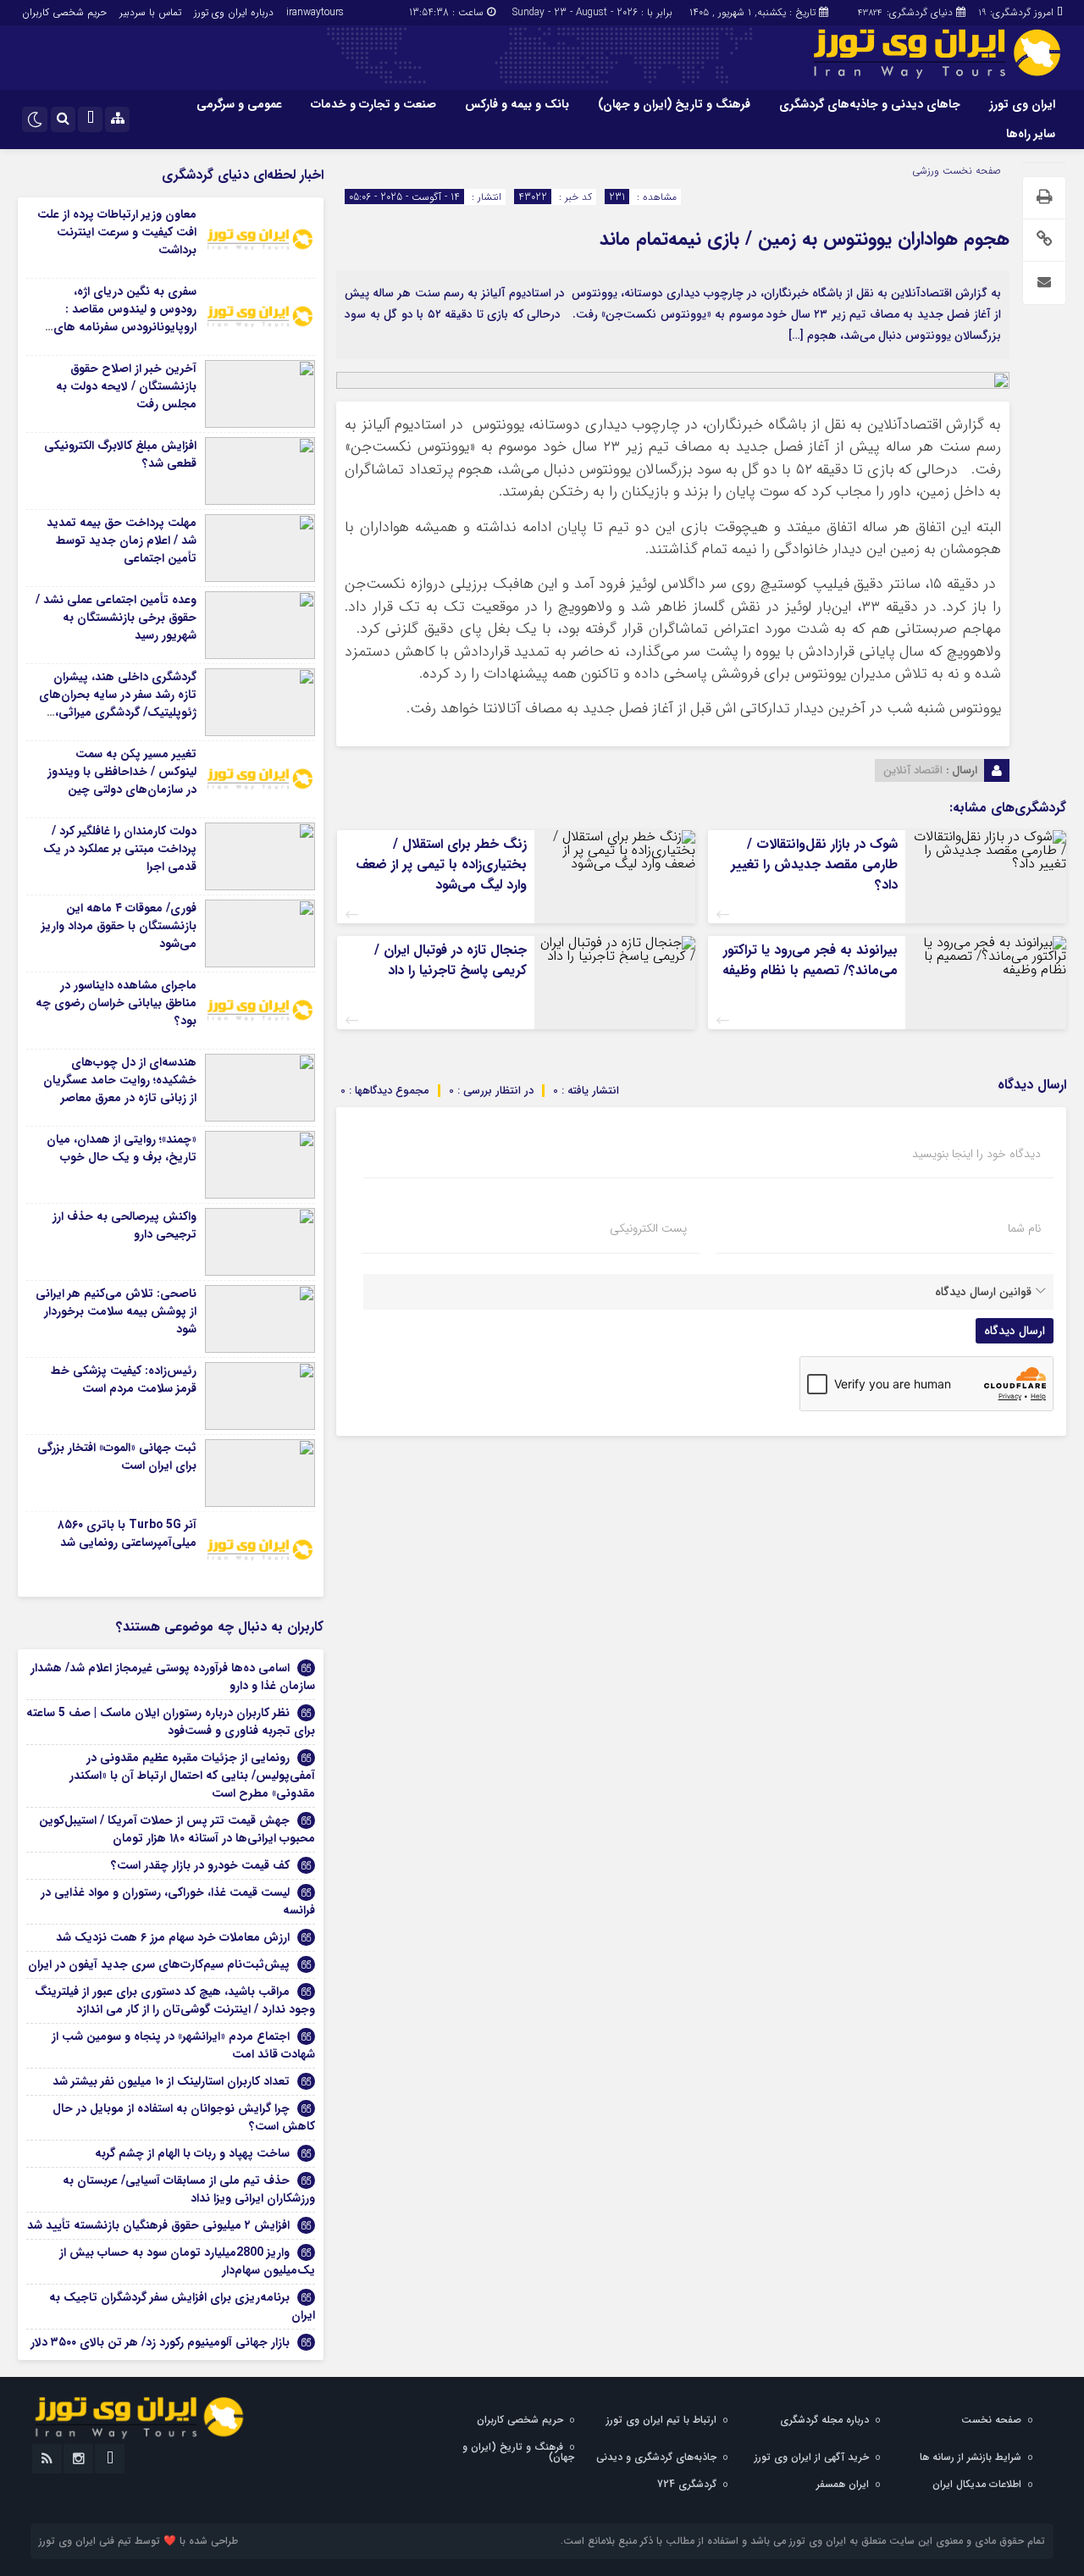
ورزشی (926, 171)
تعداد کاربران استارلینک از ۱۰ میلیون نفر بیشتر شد (171, 2081)
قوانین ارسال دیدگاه (983, 1292)
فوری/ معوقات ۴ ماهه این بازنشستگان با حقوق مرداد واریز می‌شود (119, 926)
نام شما (1024, 1228)
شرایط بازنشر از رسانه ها (971, 2457)
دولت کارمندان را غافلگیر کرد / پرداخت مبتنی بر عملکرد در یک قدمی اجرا (120, 849)
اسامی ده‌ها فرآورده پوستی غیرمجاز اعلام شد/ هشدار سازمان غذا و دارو (173, 1677)
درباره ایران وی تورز (234, 12)
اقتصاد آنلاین (913, 770)
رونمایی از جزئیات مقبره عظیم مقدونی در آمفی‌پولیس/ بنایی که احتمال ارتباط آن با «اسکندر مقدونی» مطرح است (192, 1776)
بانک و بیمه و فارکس (517, 104)
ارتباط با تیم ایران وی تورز (661, 2420)
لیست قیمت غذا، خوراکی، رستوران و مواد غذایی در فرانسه (178, 1901)
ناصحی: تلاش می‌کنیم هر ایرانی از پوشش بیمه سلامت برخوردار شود (116, 1311)
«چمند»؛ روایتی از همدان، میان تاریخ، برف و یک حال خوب (122, 1148)
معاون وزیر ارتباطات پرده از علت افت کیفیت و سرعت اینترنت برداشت (117, 232)
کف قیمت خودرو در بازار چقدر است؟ (200, 1865)
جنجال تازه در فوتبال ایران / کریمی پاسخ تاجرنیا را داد (451, 960)
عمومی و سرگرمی (239, 104)
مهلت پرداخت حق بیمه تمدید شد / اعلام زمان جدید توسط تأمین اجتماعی (122, 540)
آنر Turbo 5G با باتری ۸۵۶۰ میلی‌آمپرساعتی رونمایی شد (127, 1534)
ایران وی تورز (1022, 104)
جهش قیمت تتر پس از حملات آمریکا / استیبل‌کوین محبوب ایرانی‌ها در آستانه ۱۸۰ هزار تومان (177, 1829)
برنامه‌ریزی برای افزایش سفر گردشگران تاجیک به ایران (182, 2306)
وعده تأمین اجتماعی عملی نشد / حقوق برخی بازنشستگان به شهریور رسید (116, 618)
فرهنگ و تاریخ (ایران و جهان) (674, 104)
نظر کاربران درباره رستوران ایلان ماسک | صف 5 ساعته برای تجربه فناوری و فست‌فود (171, 1722)
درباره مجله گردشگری (824, 2420)
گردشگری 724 (687, 2484)
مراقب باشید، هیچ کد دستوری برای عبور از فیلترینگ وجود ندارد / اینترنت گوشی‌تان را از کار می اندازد (175, 2000)
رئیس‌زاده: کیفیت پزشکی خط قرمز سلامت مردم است (124, 1379)
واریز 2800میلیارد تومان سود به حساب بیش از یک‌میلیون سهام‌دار (187, 2261)
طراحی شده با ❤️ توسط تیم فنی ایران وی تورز (138, 2541)
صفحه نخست (970, 171)
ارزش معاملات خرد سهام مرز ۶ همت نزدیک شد (173, 1937)
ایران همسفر (843, 2484)
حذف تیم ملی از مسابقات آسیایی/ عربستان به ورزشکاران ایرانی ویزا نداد (189, 2189)
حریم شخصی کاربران (64, 12)
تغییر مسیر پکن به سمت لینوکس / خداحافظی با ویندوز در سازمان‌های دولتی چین (122, 772)
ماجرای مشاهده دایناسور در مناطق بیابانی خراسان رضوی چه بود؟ (116, 1003)
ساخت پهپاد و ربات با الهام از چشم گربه (192, 2153)
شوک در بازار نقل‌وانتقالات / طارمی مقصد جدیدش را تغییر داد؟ (814, 864)
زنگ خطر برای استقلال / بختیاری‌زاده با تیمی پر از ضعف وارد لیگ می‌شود (441, 864)
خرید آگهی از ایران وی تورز (812, 2457)
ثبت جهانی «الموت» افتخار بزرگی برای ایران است (117, 1457)
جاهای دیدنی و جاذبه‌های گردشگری (870, 104)
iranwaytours (315, 12)
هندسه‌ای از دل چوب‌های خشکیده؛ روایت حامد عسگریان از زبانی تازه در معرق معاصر (120, 1080)
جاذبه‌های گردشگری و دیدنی (656, 2457)
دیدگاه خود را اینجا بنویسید (976, 1154)
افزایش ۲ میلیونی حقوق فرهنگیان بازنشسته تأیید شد (158, 2225)
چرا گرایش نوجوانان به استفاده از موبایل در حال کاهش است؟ (184, 2117)
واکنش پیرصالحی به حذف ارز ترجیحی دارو (124, 1225)
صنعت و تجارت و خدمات (373, 104)
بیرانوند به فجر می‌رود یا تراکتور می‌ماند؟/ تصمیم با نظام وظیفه (810, 960)
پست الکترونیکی (648, 1228)
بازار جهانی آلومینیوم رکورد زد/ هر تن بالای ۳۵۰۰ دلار (160, 2342)
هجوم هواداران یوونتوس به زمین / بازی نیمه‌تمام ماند (805, 239)
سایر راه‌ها (1031, 134)
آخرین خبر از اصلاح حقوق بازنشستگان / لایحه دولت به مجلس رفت (126, 386)
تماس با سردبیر (150, 12)
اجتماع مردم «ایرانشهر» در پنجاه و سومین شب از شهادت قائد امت (183, 2045)
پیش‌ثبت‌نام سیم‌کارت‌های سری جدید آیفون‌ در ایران (159, 1964)
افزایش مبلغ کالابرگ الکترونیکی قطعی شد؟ (120, 454)
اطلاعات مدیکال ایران (977, 2484)
